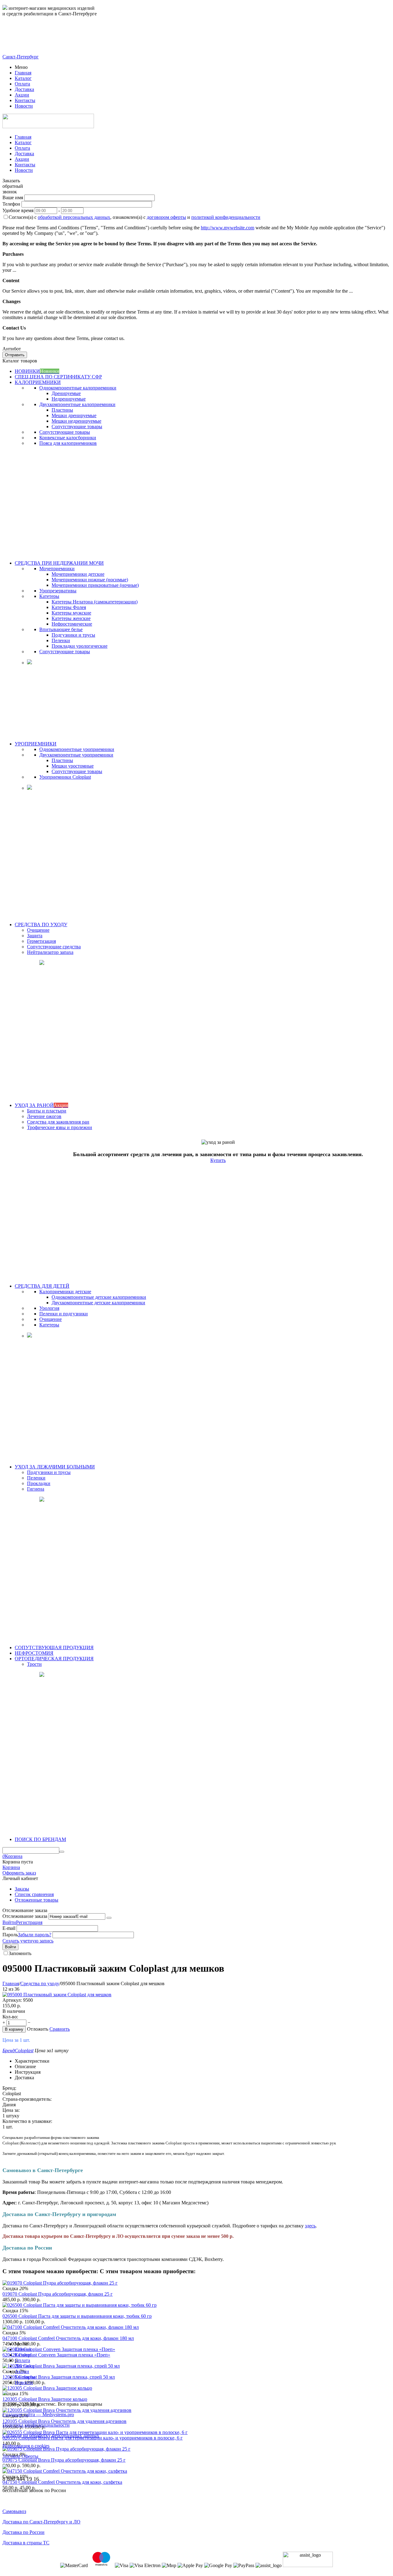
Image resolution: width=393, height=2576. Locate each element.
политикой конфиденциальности (226, 217)
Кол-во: (10, 2017)
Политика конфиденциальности (36, 2425)
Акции (22, 95)
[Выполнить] (109, 1918)
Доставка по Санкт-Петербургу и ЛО (41, 2522)
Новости (24, 106)
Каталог (23, 78)
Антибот (12, 349)
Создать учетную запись (28, 1941)
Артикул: (12, 2000)
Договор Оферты (20, 2456)
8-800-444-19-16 (21, 35)
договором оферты (166, 217)
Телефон (11, 204)
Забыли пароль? (35, 1935)
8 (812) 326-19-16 (23, 46)
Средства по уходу (40, 1983)
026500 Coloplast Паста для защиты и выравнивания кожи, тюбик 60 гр (77, 2316)
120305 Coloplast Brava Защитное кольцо (45, 2399)
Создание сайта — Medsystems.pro (38, 2414)
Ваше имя (13, 198)
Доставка (24, 89)
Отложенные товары (37, 1900)
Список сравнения (34, 1894)
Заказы (22, 1889)
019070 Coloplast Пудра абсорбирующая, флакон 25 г (58, 2294)
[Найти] (62, 1852)
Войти (9, 1922)
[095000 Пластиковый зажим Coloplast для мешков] (57, 1995)
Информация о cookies (26, 2446)
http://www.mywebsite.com (228, 228)
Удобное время (18, 210)
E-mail (9, 1928)
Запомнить (20, 1953)
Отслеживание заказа (25, 1916)
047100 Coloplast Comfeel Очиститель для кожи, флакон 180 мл (68, 2338)
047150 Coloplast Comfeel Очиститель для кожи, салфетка (62, 2482)
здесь (310, 2226)
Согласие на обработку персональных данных (51, 2435)
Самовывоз (14, 2511)
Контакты (25, 100)
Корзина (11, 1867)
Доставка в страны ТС (26, 2543)
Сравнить (60, 2029)
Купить (218, 1160)
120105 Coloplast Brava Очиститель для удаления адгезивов (64, 2421)
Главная (23, 73)
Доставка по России (23, 2532)
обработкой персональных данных (74, 217)
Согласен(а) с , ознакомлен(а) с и (134, 217)
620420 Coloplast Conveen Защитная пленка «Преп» (56, 2355)
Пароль (10, 1935)
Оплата (22, 84)
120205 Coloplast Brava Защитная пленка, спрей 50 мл (59, 2377)
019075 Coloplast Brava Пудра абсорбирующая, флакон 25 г (64, 2460)
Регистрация (29, 1922)
